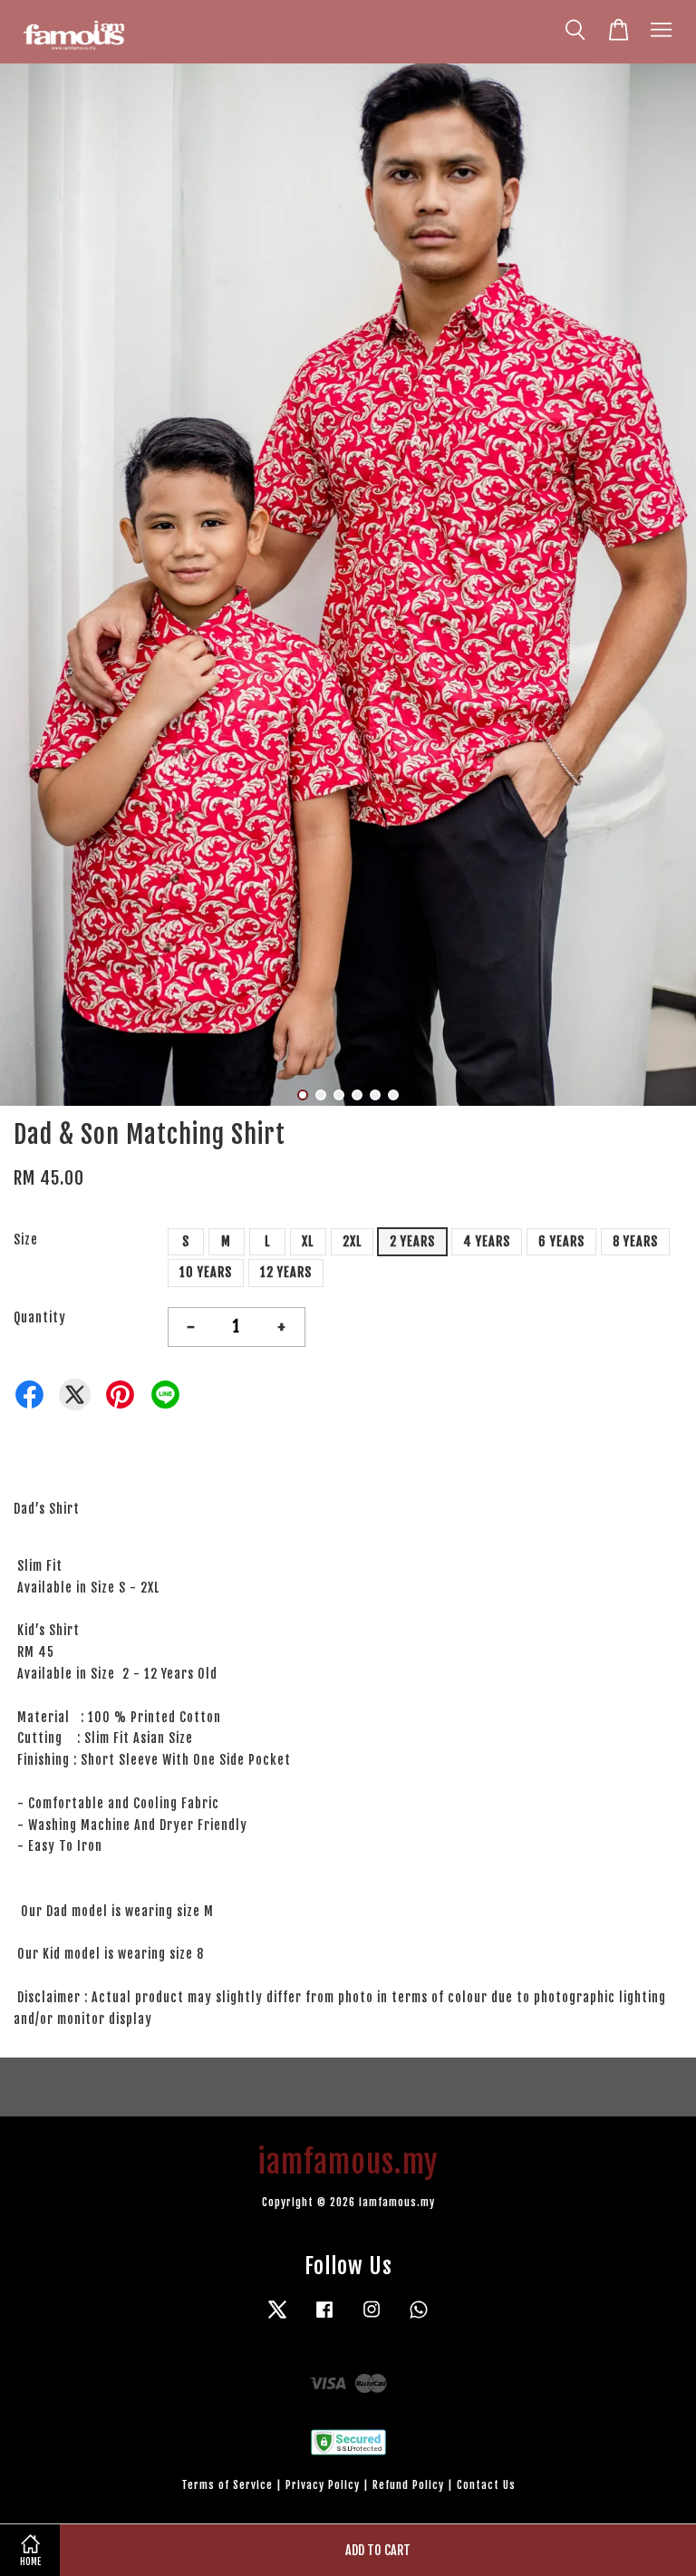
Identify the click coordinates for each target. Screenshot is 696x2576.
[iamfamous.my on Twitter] (277, 2318)
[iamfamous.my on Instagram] (372, 2318)
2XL (352, 1241)
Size (26, 1240)
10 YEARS (206, 1272)
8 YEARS (635, 1241)
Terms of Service (227, 2485)
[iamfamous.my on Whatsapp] (419, 2318)
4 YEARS (487, 1241)
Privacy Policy (323, 2485)
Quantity (40, 1317)
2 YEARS (412, 1241)
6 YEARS (561, 1241)
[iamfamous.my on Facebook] (324, 2318)
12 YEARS (286, 1272)
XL (308, 1241)
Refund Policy (408, 2485)
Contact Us (486, 2485)
